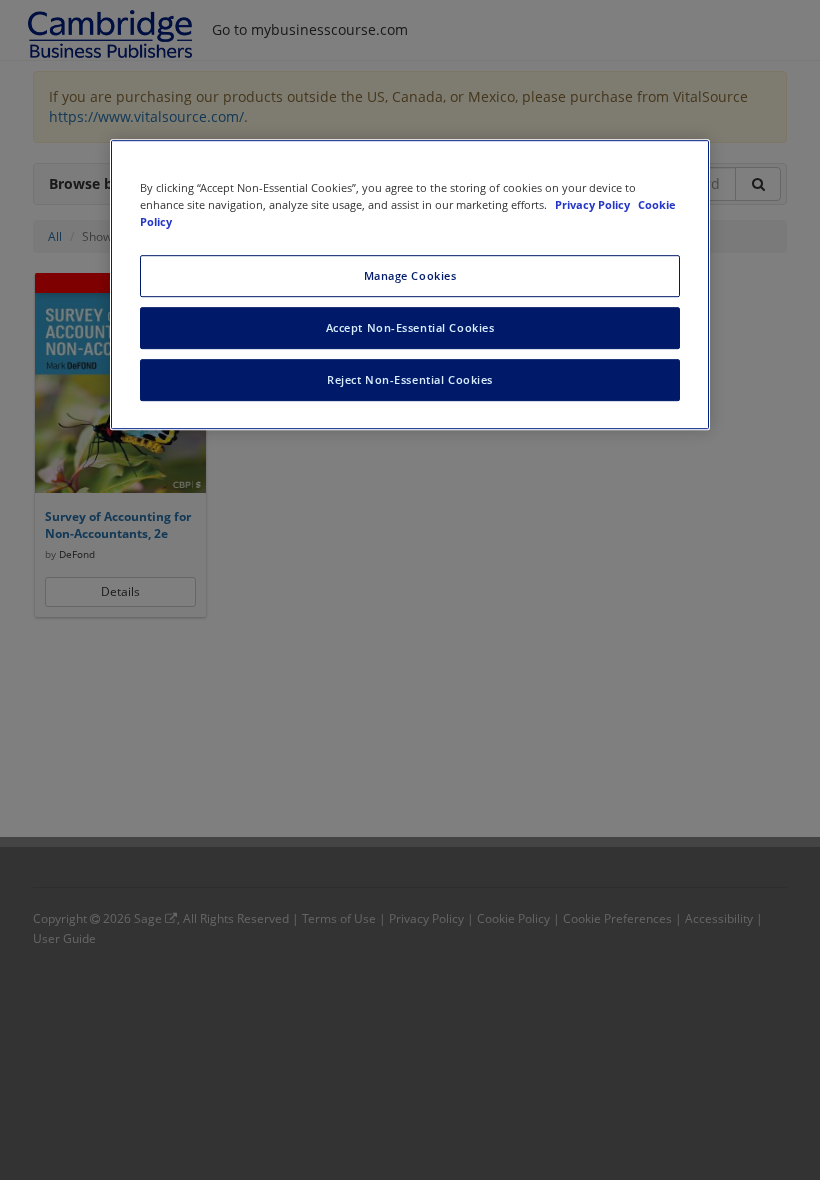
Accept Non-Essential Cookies (410, 327)
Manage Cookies (410, 275)
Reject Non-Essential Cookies (410, 379)
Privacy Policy (594, 204)
